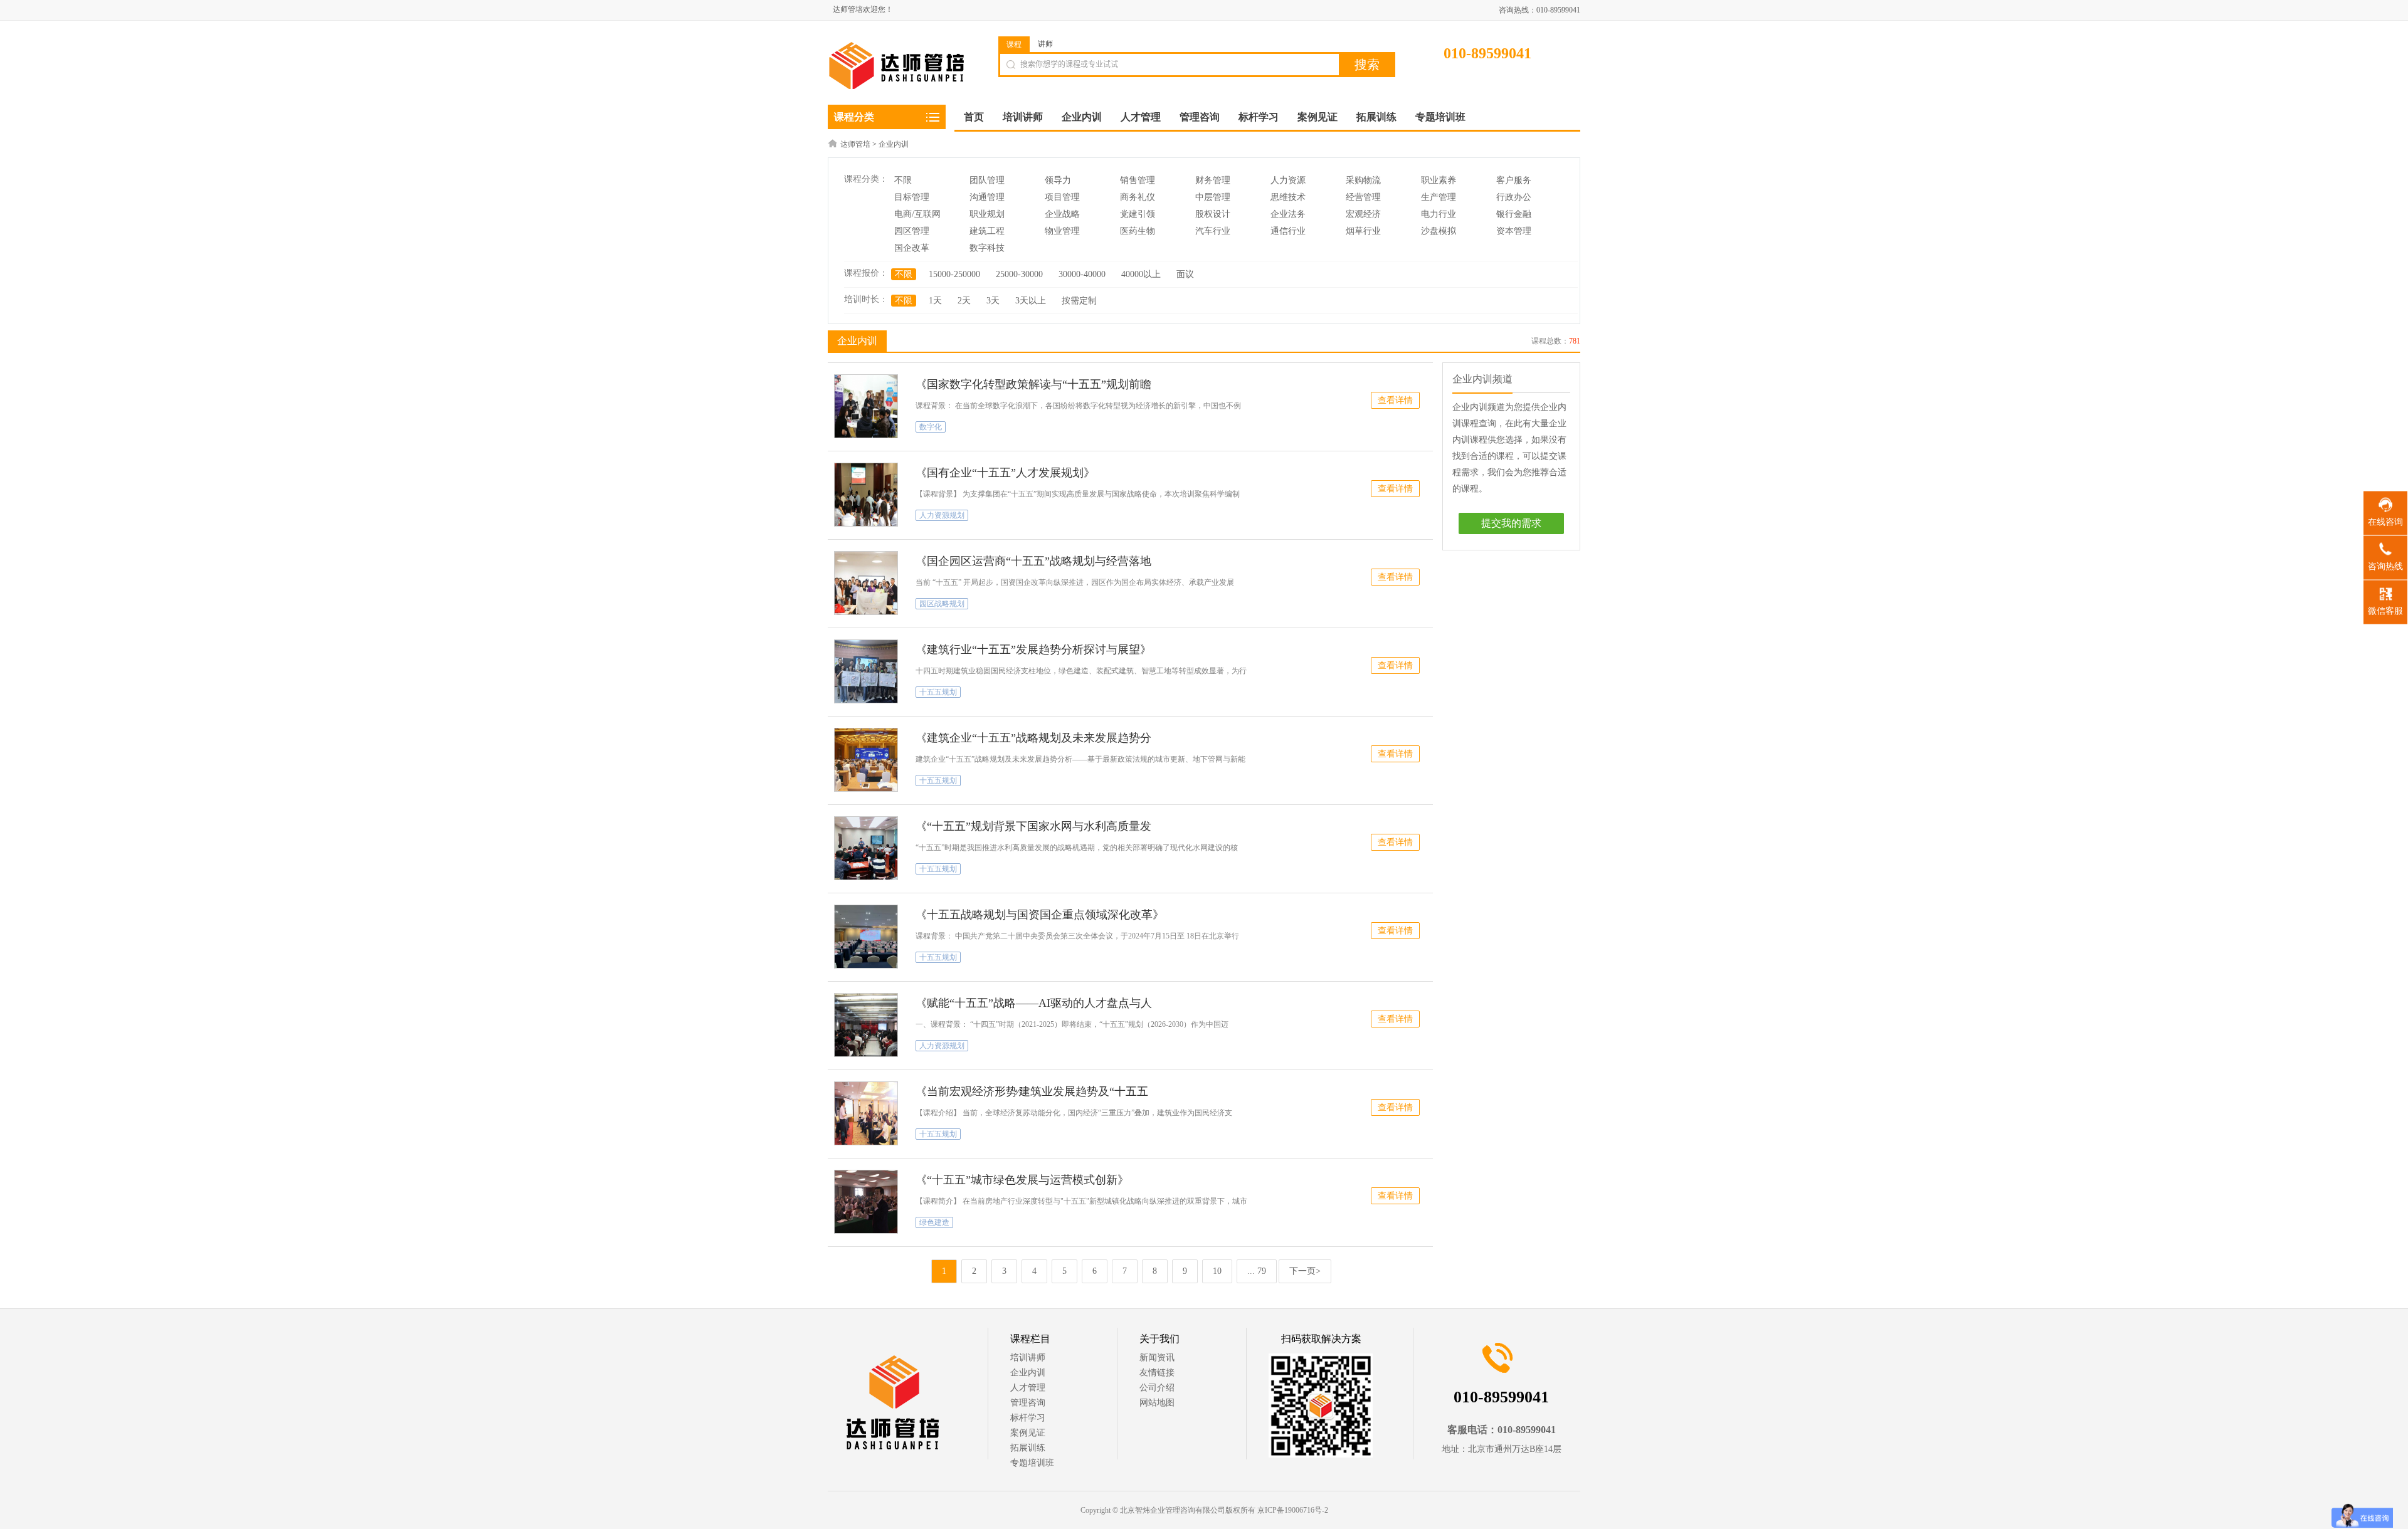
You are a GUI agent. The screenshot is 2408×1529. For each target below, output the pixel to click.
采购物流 (1363, 180)
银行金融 (1514, 214)
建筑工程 (987, 231)
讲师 (1045, 44)
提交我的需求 (1511, 523)
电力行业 (1439, 214)
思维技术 (1288, 197)
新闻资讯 (1157, 1358)
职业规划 (987, 214)
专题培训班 (1032, 1463)
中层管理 (1213, 197)
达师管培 (855, 144)
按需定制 (1079, 301)
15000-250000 (954, 274)
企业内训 (894, 144)
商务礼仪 (1138, 197)
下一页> (1305, 1271)
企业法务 (1288, 214)
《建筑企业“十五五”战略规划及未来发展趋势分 (1033, 738)
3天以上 (1031, 301)
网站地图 (1157, 1403)
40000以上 (1141, 274)
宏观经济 (1363, 214)
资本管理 (1514, 231)
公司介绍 (1157, 1388)
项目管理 (1062, 197)
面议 (1185, 274)
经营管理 (1363, 197)
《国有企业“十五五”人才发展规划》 (1005, 473)
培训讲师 (1028, 1358)
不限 (903, 180)
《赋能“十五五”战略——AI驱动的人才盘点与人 (1034, 1003)
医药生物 (1138, 231)
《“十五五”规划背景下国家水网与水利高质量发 (1033, 826)
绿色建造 (934, 1222)
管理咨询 (1028, 1403)
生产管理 (1439, 197)
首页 (974, 117)
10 (1217, 1271)
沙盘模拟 (1439, 231)
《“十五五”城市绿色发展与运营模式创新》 (1022, 1180)
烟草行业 (1363, 231)
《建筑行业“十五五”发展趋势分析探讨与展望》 (1033, 649)
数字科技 (987, 248)
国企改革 (912, 248)
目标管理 (912, 197)
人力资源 (1288, 180)
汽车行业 (1213, 231)
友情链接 (1157, 1373)
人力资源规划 (942, 515)
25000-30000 (1019, 274)
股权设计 (1213, 214)
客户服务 (1514, 180)
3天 (993, 301)
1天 (935, 301)
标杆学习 (1028, 1418)
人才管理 (1028, 1388)
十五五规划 (938, 692)
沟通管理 (987, 197)
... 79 (1257, 1271)
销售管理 (1138, 180)
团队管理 (987, 180)
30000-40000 (1082, 274)
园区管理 (912, 231)
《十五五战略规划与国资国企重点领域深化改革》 (1040, 915)
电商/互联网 (917, 214)
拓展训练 (1028, 1448)
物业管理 (1062, 231)
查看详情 (1395, 400)
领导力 (1058, 180)
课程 (1014, 45)
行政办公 (1514, 197)
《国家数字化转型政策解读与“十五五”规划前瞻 (1033, 384)
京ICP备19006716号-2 (1293, 1510)
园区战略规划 (942, 604)
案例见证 (1028, 1433)
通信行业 (1288, 231)
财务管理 (1213, 180)
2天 (964, 301)
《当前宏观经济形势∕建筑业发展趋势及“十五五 (1032, 1091)
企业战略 (1062, 214)
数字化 (931, 427)
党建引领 (1138, 214)
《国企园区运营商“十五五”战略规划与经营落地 (1033, 561)
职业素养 (1439, 180)
